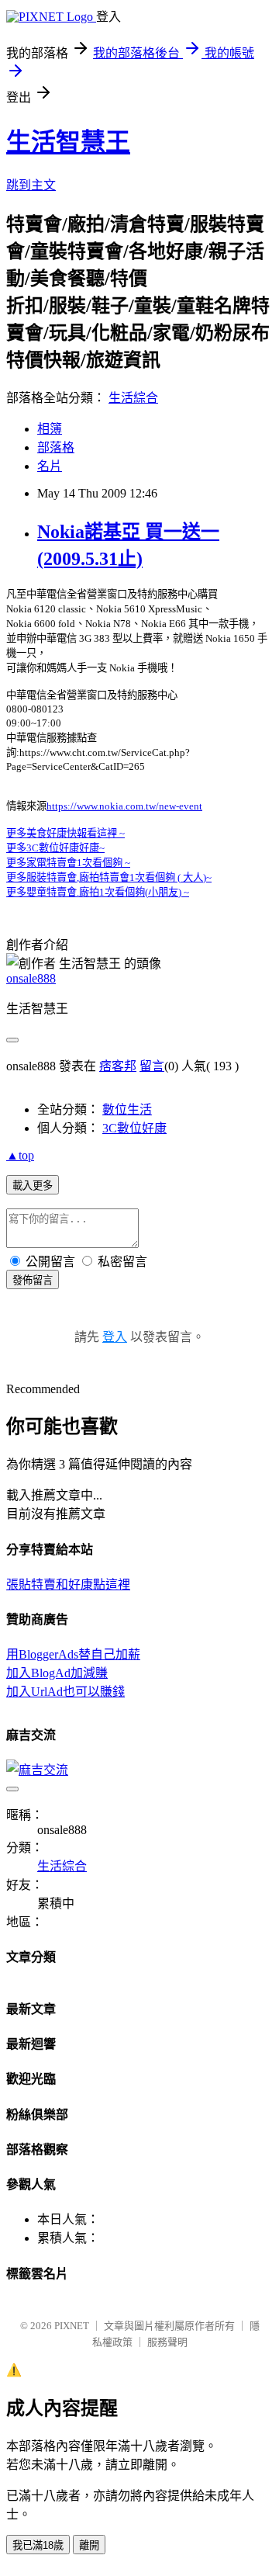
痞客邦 (118, 1066)
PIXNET (72, 2326)
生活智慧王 (68, 142)
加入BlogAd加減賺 (57, 1673)
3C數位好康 (134, 1128)
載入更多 (33, 1186)
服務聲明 (167, 2342)
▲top (20, 1155)
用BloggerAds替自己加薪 (73, 1654)
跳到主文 (31, 185)
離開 (89, 2545)
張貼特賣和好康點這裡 (68, 1584)
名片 (50, 466)
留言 (152, 1066)
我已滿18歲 (38, 2545)
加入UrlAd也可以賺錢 (65, 1692)
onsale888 (31, 978)
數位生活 (127, 1109)
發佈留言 (33, 1280)
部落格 (56, 447)
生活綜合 (133, 398)
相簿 (50, 429)
